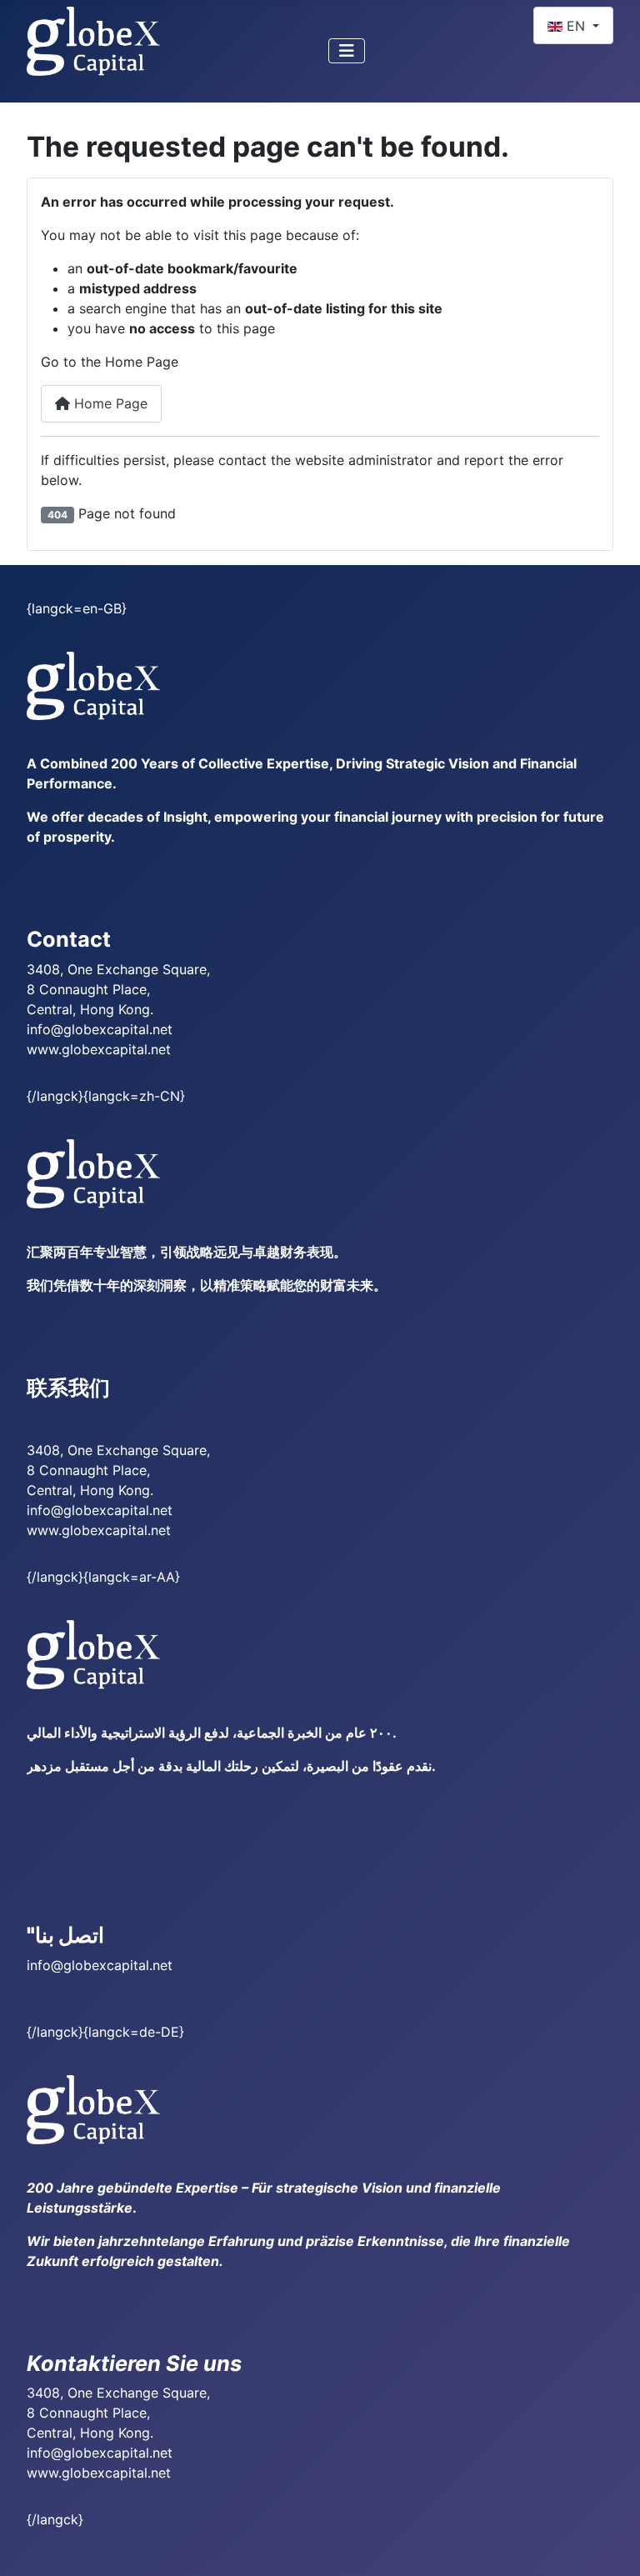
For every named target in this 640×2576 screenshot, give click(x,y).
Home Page (109, 403)
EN (576, 26)
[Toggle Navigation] (347, 51)
